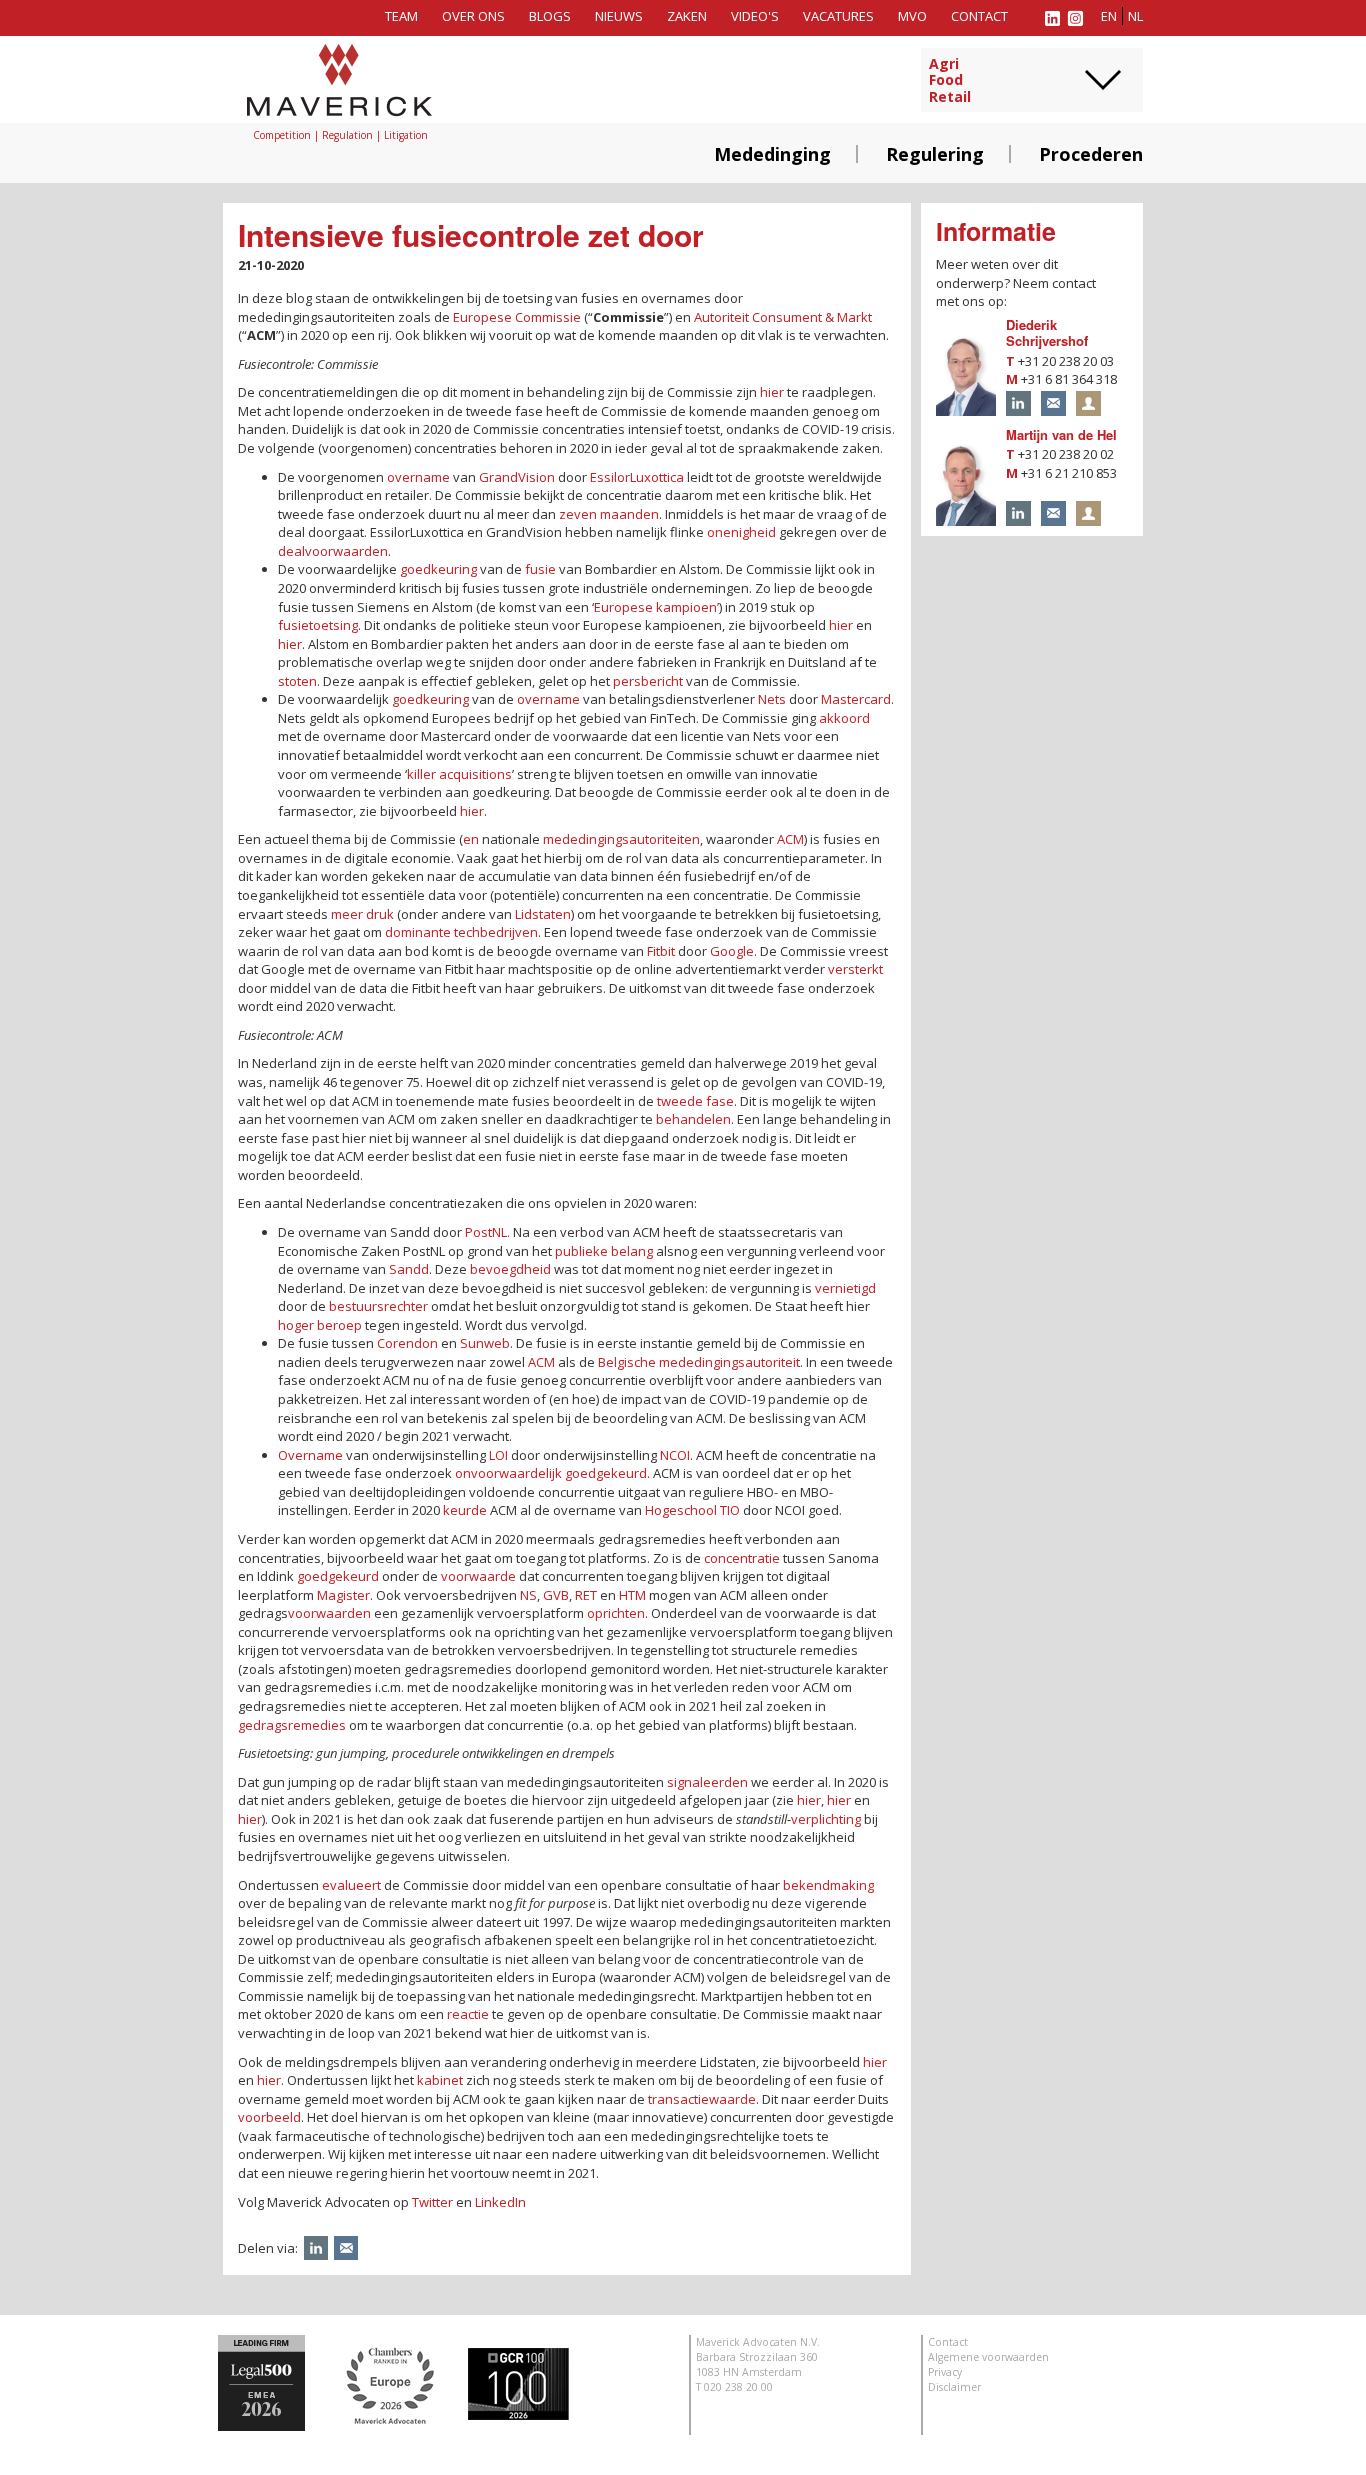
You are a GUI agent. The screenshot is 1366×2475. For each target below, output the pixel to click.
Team (401, 16)
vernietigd (845, 1288)
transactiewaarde (702, 2099)
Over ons (473, 16)
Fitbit (661, 951)
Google (732, 951)
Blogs (550, 16)
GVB (556, 1595)
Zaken (687, 16)
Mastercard (856, 699)
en (1109, 16)
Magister (343, 1595)
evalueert (351, 1885)
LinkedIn (500, 2202)
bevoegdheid (510, 1269)
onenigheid (741, 532)
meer (347, 914)
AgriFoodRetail (950, 81)
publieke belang (604, 1251)
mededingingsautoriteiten (621, 839)
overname (418, 477)
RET (586, 1595)
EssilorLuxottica (637, 477)
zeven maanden (609, 514)
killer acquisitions (459, 774)
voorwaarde (478, 1576)
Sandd (409, 1269)
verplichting (826, 1819)
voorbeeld (269, 2117)
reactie (468, 2014)
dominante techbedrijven (461, 932)
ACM (790, 839)
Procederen (1091, 154)
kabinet (440, 2080)
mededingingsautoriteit (729, 1362)
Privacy (945, 2372)
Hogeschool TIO (692, 1510)
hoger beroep (320, 1325)
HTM (632, 1595)
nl (1135, 16)
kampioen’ (687, 607)
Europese (623, 607)
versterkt (855, 969)
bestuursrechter (378, 1306)
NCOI (675, 1455)
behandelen (693, 1119)
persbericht (648, 681)
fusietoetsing (318, 625)
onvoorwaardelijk (508, 1473)
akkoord (844, 718)
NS (528, 1595)
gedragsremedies (292, 1725)
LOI (498, 1455)
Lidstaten (543, 914)
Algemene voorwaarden (988, 2357)
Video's (755, 16)
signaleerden (707, 1782)
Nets (772, 699)
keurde (465, 1510)
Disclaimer (954, 2387)
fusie (540, 569)
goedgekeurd (606, 1473)
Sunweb (485, 1343)
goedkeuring (438, 569)
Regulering (935, 154)
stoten (297, 681)
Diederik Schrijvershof (1047, 333)
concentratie (742, 1558)
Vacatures (838, 16)
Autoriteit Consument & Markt (783, 317)
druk (380, 914)
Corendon (407, 1343)
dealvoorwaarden (333, 551)
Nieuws (619, 16)
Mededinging (772, 154)
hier (772, 392)
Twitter (432, 2202)
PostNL (487, 1232)
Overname (310, 1455)
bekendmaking (828, 1885)
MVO (912, 16)
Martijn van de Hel (1061, 434)
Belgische (627, 1362)
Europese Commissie (517, 317)
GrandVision (517, 477)
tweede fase (695, 1101)
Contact (979, 16)
